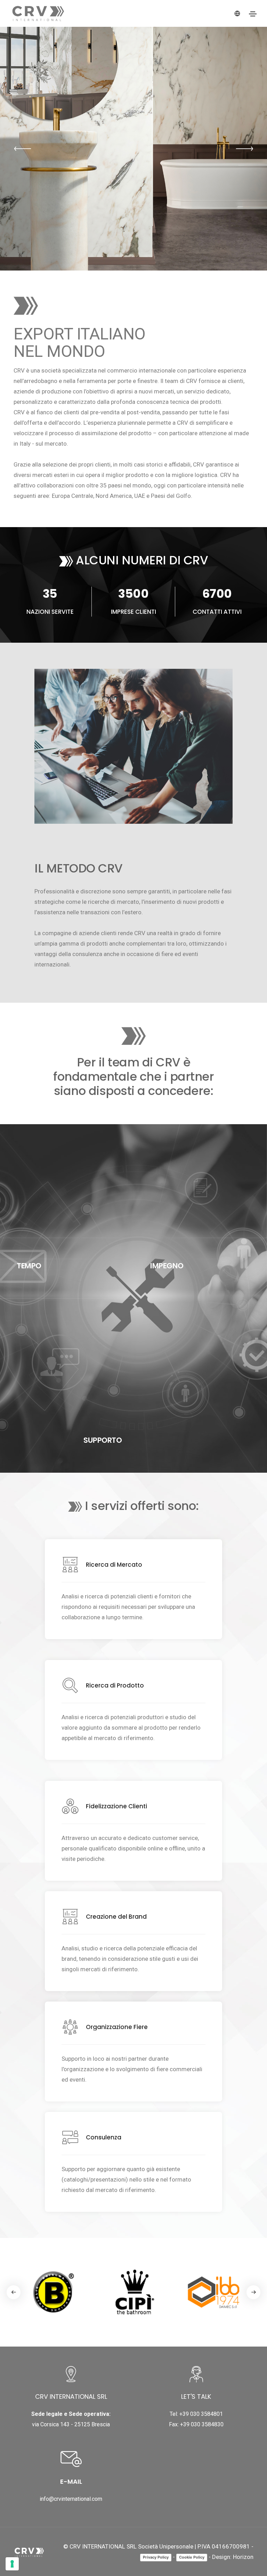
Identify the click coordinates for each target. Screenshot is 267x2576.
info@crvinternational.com (71, 2499)
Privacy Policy (156, 2557)
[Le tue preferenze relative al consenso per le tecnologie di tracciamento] (12, 2564)
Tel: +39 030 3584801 (196, 2414)
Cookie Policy (192, 2557)
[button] (23, 149)
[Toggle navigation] (253, 14)
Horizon (243, 2557)
